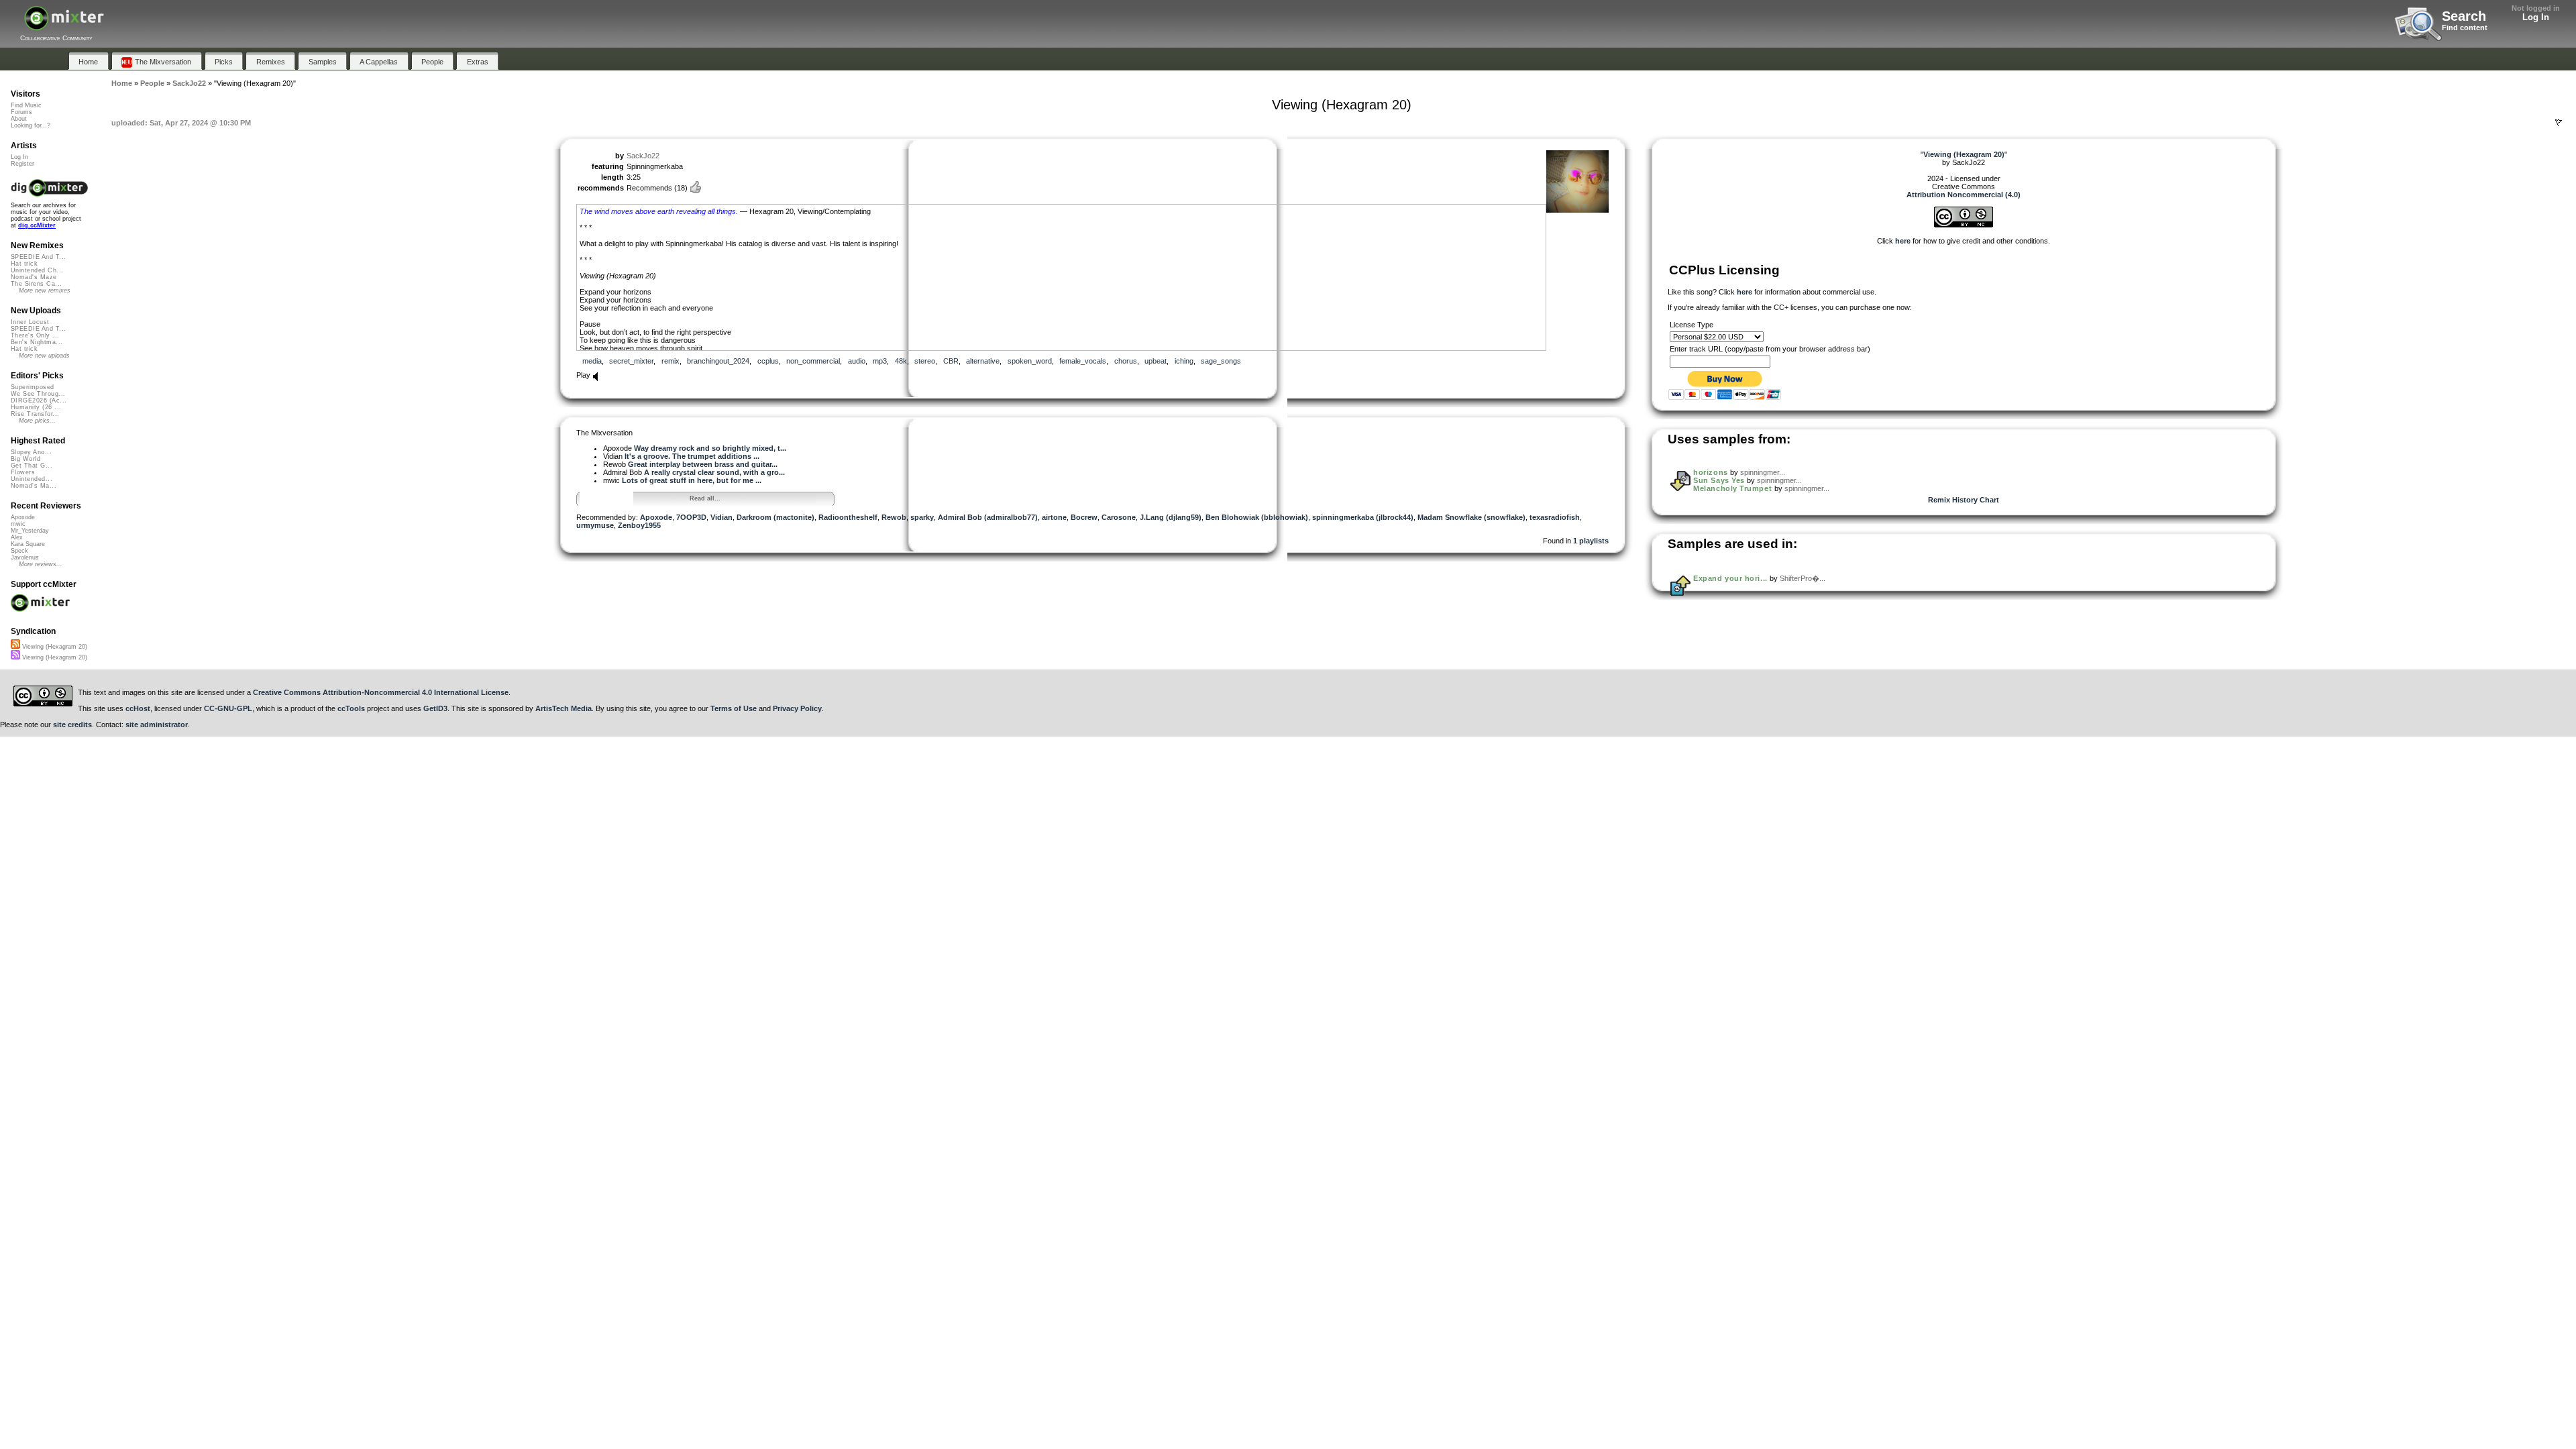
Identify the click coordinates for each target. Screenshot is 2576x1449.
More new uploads (44, 356)
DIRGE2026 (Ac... (39, 400)
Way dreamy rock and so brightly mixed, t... (710, 448)
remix (670, 361)
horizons (1710, 472)
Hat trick (24, 264)
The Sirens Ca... (36, 284)
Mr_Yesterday (30, 531)
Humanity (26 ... (36, 407)
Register (22, 164)
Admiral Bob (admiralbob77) (988, 517)
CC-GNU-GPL (228, 708)
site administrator (157, 724)
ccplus (768, 361)
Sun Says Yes (1719, 480)
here (1903, 241)
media (592, 361)
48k (901, 361)
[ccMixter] (64, 25)
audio (857, 361)
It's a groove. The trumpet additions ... (692, 456)
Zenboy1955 (639, 525)
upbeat (1156, 361)
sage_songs (1221, 361)
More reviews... (41, 564)
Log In (2536, 17)
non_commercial (813, 361)
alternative (983, 361)
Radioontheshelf (848, 517)
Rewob (894, 517)
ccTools (351, 708)
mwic (18, 524)
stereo (925, 361)
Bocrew (1084, 517)
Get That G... (32, 466)
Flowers (23, 472)
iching (1184, 361)
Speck (19, 551)
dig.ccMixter (37, 225)
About (19, 119)
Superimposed (33, 387)
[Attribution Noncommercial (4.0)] (1964, 225)
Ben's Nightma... (37, 342)
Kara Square (28, 544)
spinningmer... (1763, 472)
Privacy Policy (797, 708)
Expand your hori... (1730, 578)
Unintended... (32, 479)
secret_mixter (631, 361)
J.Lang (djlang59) (1171, 517)
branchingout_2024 (718, 361)
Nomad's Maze (34, 277)
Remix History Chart (1964, 500)
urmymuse (595, 525)
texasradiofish (1555, 517)
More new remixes (45, 290)
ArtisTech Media (563, 708)
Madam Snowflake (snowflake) (1471, 517)
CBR (951, 361)
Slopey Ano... (31, 452)
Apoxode (656, 517)
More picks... (37, 421)
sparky (922, 517)
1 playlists (1591, 541)
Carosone (1119, 517)
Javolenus (25, 557)
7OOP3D (691, 517)
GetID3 (435, 708)
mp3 (880, 361)
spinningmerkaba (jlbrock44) (1363, 517)
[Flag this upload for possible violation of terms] (2559, 123)
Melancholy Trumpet (1733, 488)
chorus (1126, 361)
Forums (21, 112)
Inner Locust (30, 322)
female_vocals (1083, 361)
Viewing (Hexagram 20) (54, 647)
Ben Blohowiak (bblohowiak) (1257, 517)
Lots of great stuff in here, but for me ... (692, 480)
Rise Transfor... (35, 414)
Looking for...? (31, 125)
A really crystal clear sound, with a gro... (714, 472)
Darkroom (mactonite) (775, 517)
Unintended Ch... (37, 270)
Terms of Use (734, 708)
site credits (72, 724)
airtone (1054, 517)
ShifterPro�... (1803, 578)
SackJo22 (643, 156)
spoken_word (1030, 361)
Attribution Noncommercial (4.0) (1964, 195)
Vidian (721, 517)
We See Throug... (38, 394)
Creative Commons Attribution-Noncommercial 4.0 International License (381, 692)
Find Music (26, 105)
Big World (25, 459)
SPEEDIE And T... (38, 257)
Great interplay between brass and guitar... (703, 464)
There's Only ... (35, 335)
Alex (17, 537)
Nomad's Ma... (34, 486)
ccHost (138, 708)
